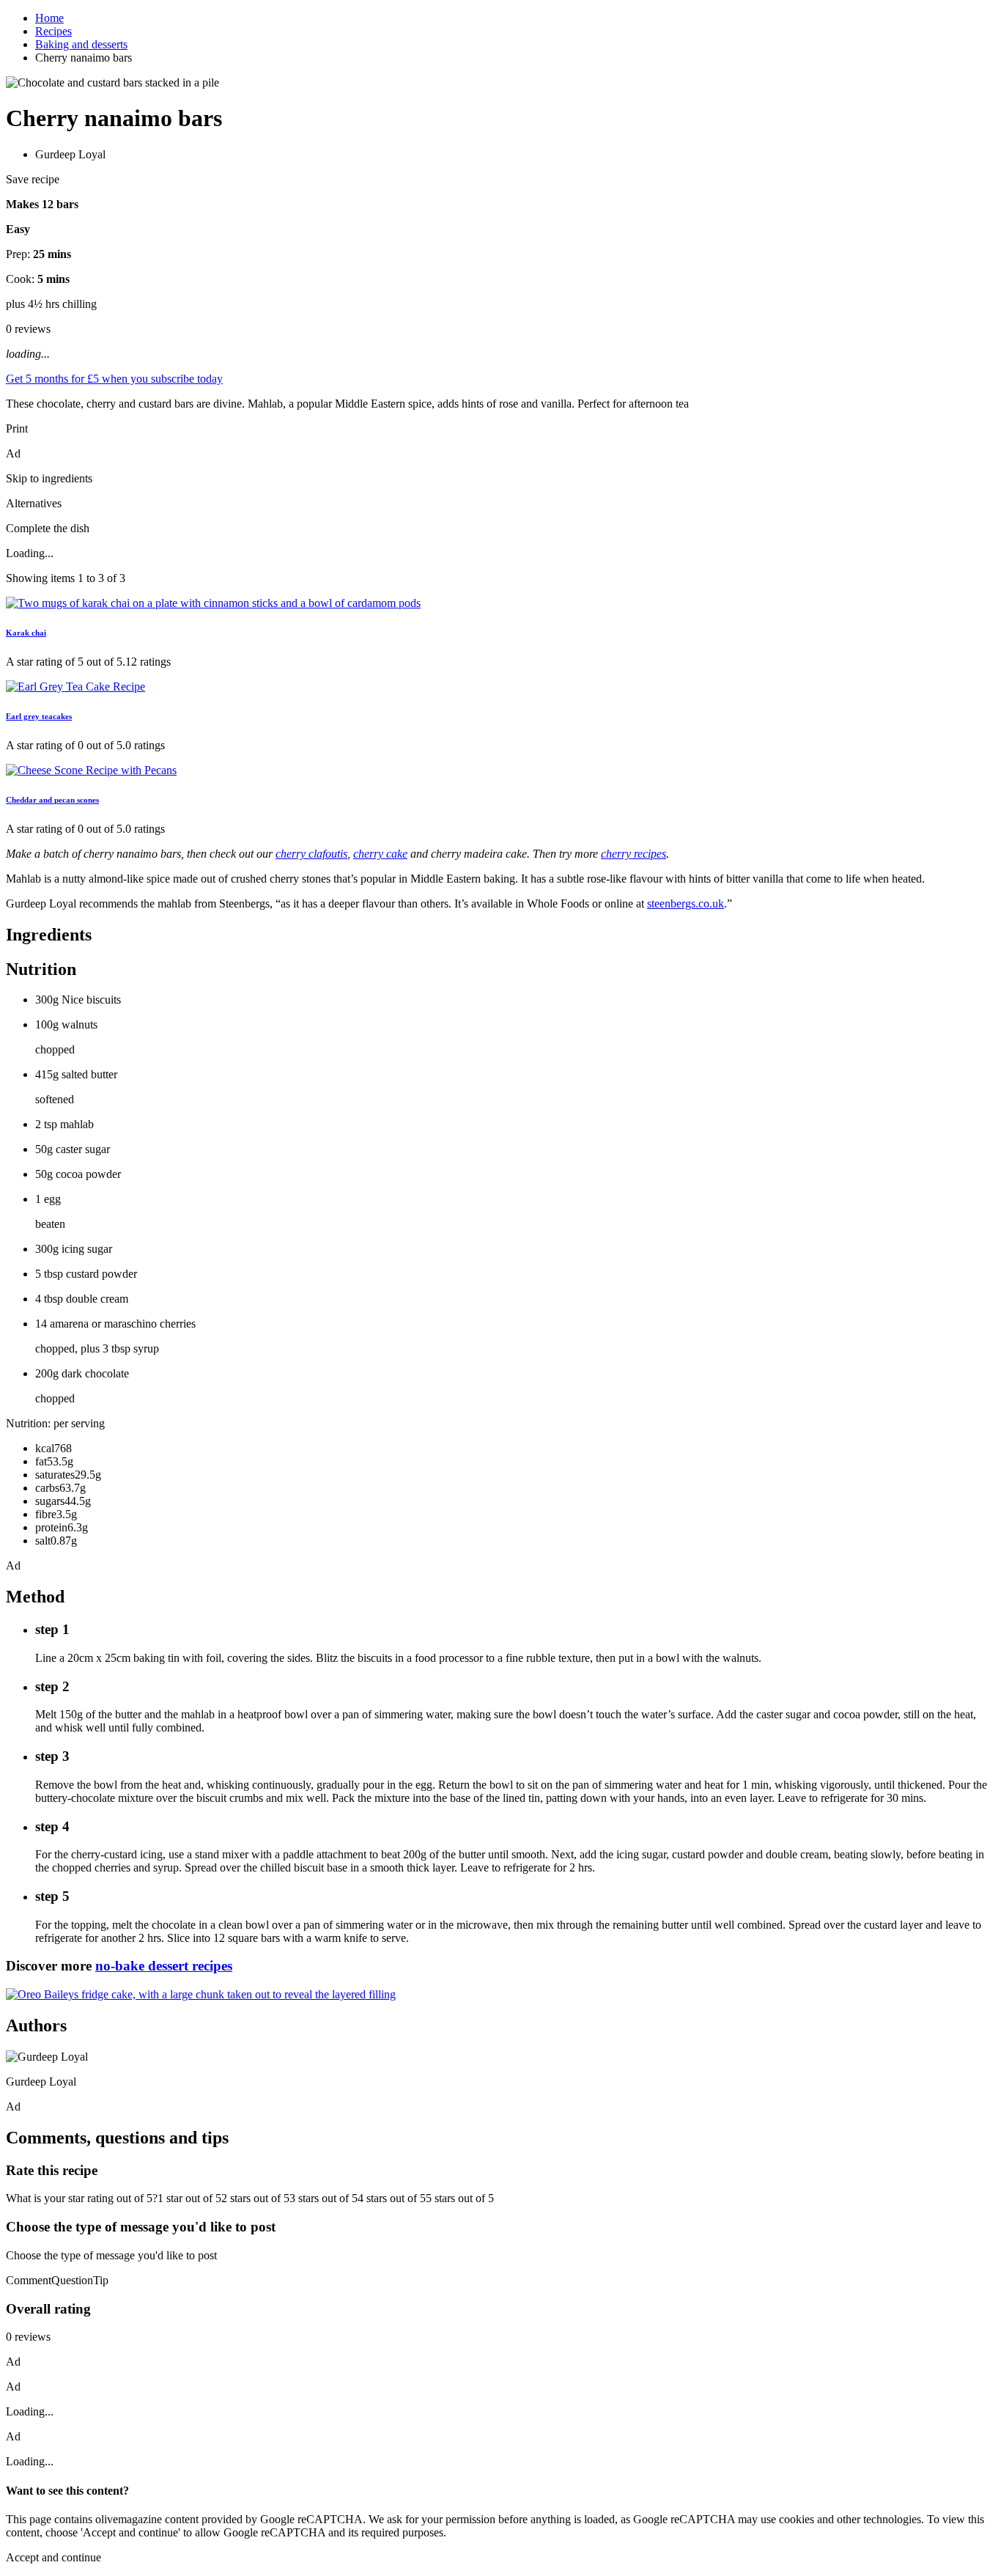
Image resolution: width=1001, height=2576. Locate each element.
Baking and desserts (81, 44)
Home (49, 18)
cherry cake (380, 854)
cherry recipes (634, 854)
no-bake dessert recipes (164, 1966)
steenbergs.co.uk (686, 904)
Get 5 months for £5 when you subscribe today (114, 379)
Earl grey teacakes (39, 716)
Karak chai (26, 633)
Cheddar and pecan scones (52, 800)
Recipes (53, 31)
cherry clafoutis (311, 854)
